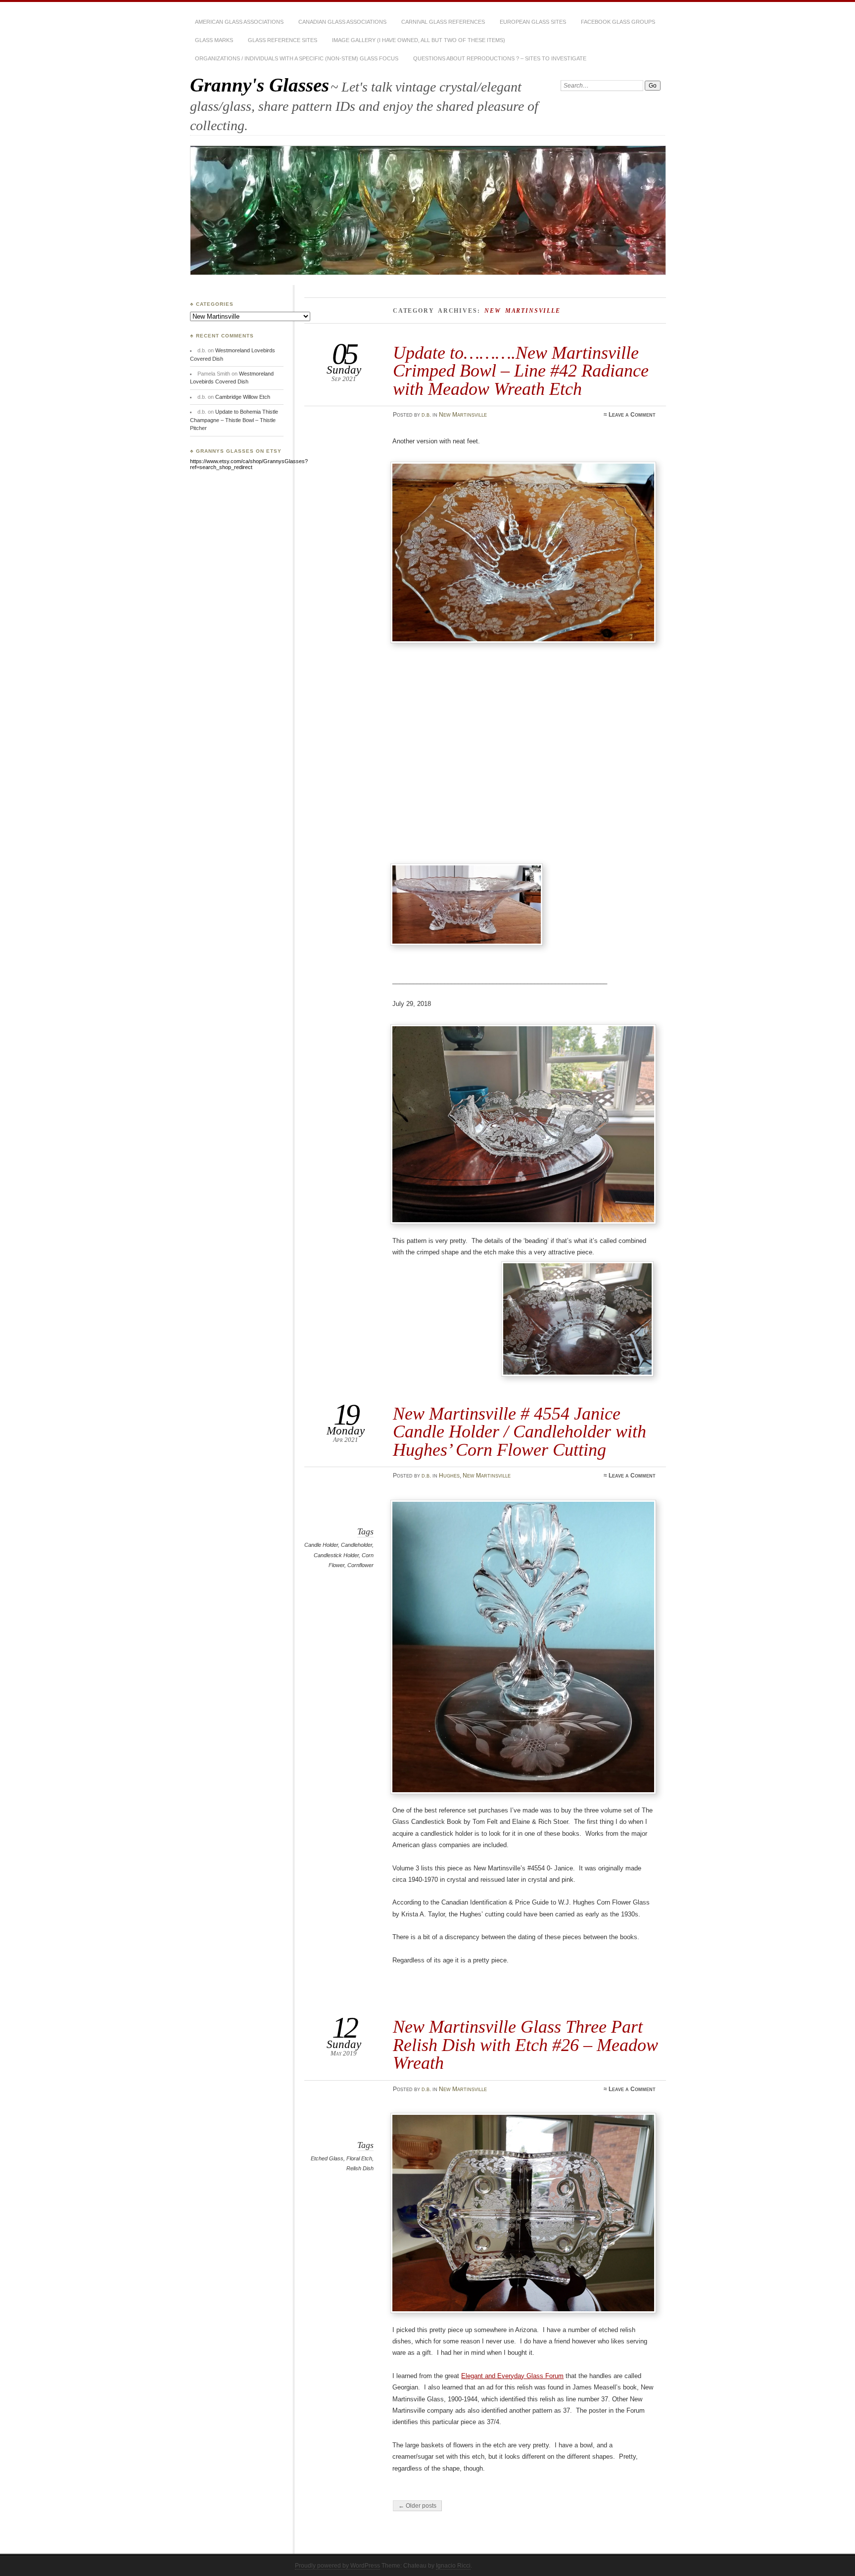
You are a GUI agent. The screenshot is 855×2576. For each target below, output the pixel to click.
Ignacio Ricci (453, 2566)
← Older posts (417, 2506)
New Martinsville (463, 415)
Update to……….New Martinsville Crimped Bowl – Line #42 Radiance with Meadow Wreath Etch (521, 371)
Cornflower (360, 1565)
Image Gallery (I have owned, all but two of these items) (419, 40)
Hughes (449, 1476)
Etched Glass (327, 2158)
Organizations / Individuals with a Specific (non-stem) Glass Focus (297, 58)
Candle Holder (321, 1545)
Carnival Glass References (443, 22)
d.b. (426, 415)
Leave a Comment (632, 415)
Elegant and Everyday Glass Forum (512, 2376)
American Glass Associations (239, 22)
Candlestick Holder (336, 1555)
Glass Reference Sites (283, 40)
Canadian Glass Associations (342, 22)
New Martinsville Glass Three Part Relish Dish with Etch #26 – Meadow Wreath (525, 2045)
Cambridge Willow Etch (243, 397)
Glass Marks (214, 40)
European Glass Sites (533, 22)
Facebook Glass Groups (618, 22)
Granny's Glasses (260, 85)
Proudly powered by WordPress (337, 2566)
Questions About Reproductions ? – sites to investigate (500, 58)
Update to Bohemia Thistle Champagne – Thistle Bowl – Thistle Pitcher (234, 420)
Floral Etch (359, 2158)
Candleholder (356, 1545)
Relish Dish (360, 2168)
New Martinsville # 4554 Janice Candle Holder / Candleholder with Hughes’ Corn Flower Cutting (520, 1431)
